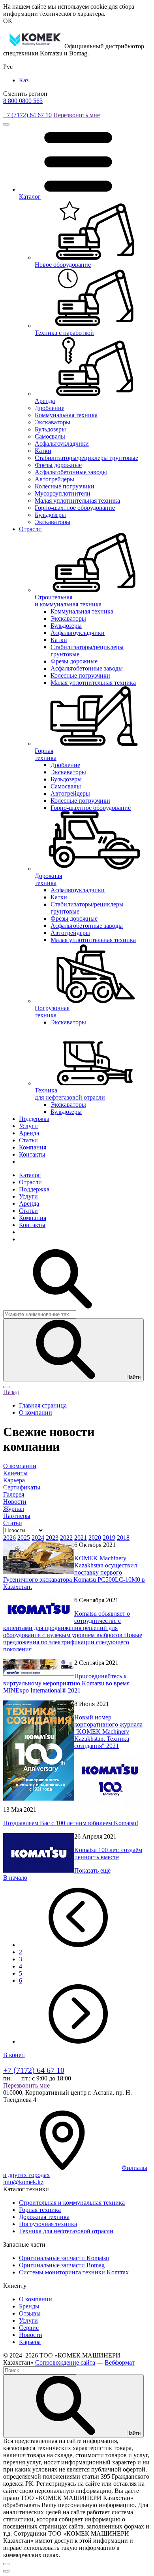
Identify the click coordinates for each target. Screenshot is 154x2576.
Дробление (50, 408)
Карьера (14, 1480)
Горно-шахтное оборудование (75, 508)
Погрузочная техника (48, 2224)
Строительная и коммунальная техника (72, 2203)
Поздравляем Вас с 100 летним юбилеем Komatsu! (71, 1823)
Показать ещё (92, 1870)
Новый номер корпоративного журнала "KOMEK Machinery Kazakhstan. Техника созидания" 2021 (108, 1732)
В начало (15, 1878)
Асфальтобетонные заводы (71, 472)
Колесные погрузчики (65, 486)
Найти (133, 1377)
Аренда (29, 1133)
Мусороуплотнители (63, 493)
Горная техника (40, 2210)
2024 (38, 1538)
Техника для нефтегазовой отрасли (66, 2231)
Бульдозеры (50, 429)
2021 (81, 1538)
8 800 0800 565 (23, 101)
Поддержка (34, 1119)
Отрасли (30, 529)
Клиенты (15, 1473)
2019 (109, 1538)
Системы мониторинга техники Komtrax (74, 2272)
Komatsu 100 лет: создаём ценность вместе (108, 1853)
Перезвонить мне (77, 115)
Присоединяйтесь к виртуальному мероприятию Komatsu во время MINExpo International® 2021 (66, 1683)
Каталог (30, 1175)
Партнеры (17, 1516)
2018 (123, 1538)
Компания (33, 1147)
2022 (66, 1538)
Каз (24, 80)
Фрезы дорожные (58, 465)
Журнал (14, 1509)
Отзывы (30, 2313)
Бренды (29, 2306)
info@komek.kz (23, 2182)
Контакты (32, 1154)
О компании (20, 1466)
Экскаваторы (53, 422)
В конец (14, 2055)
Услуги (28, 1126)
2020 (95, 1538)
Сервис (29, 2328)
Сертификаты (22, 1487)
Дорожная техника (44, 2217)
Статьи (28, 1140)
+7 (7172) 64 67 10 (27, 115)
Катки (43, 451)
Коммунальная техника (66, 415)
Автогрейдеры (54, 479)
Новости (15, 1502)
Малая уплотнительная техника (77, 501)
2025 (24, 1538)
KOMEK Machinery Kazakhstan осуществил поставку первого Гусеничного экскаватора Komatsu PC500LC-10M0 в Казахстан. (74, 1572)
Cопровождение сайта (65, 2362)
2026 (9, 1538)
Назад (11, 1392)
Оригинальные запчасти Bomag (62, 2265)
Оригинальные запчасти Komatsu (64, 2258)
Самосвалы (50, 436)
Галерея (14, 1494)
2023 (52, 1538)
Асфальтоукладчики (62, 444)
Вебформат (120, 2362)
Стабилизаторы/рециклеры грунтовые (86, 458)
